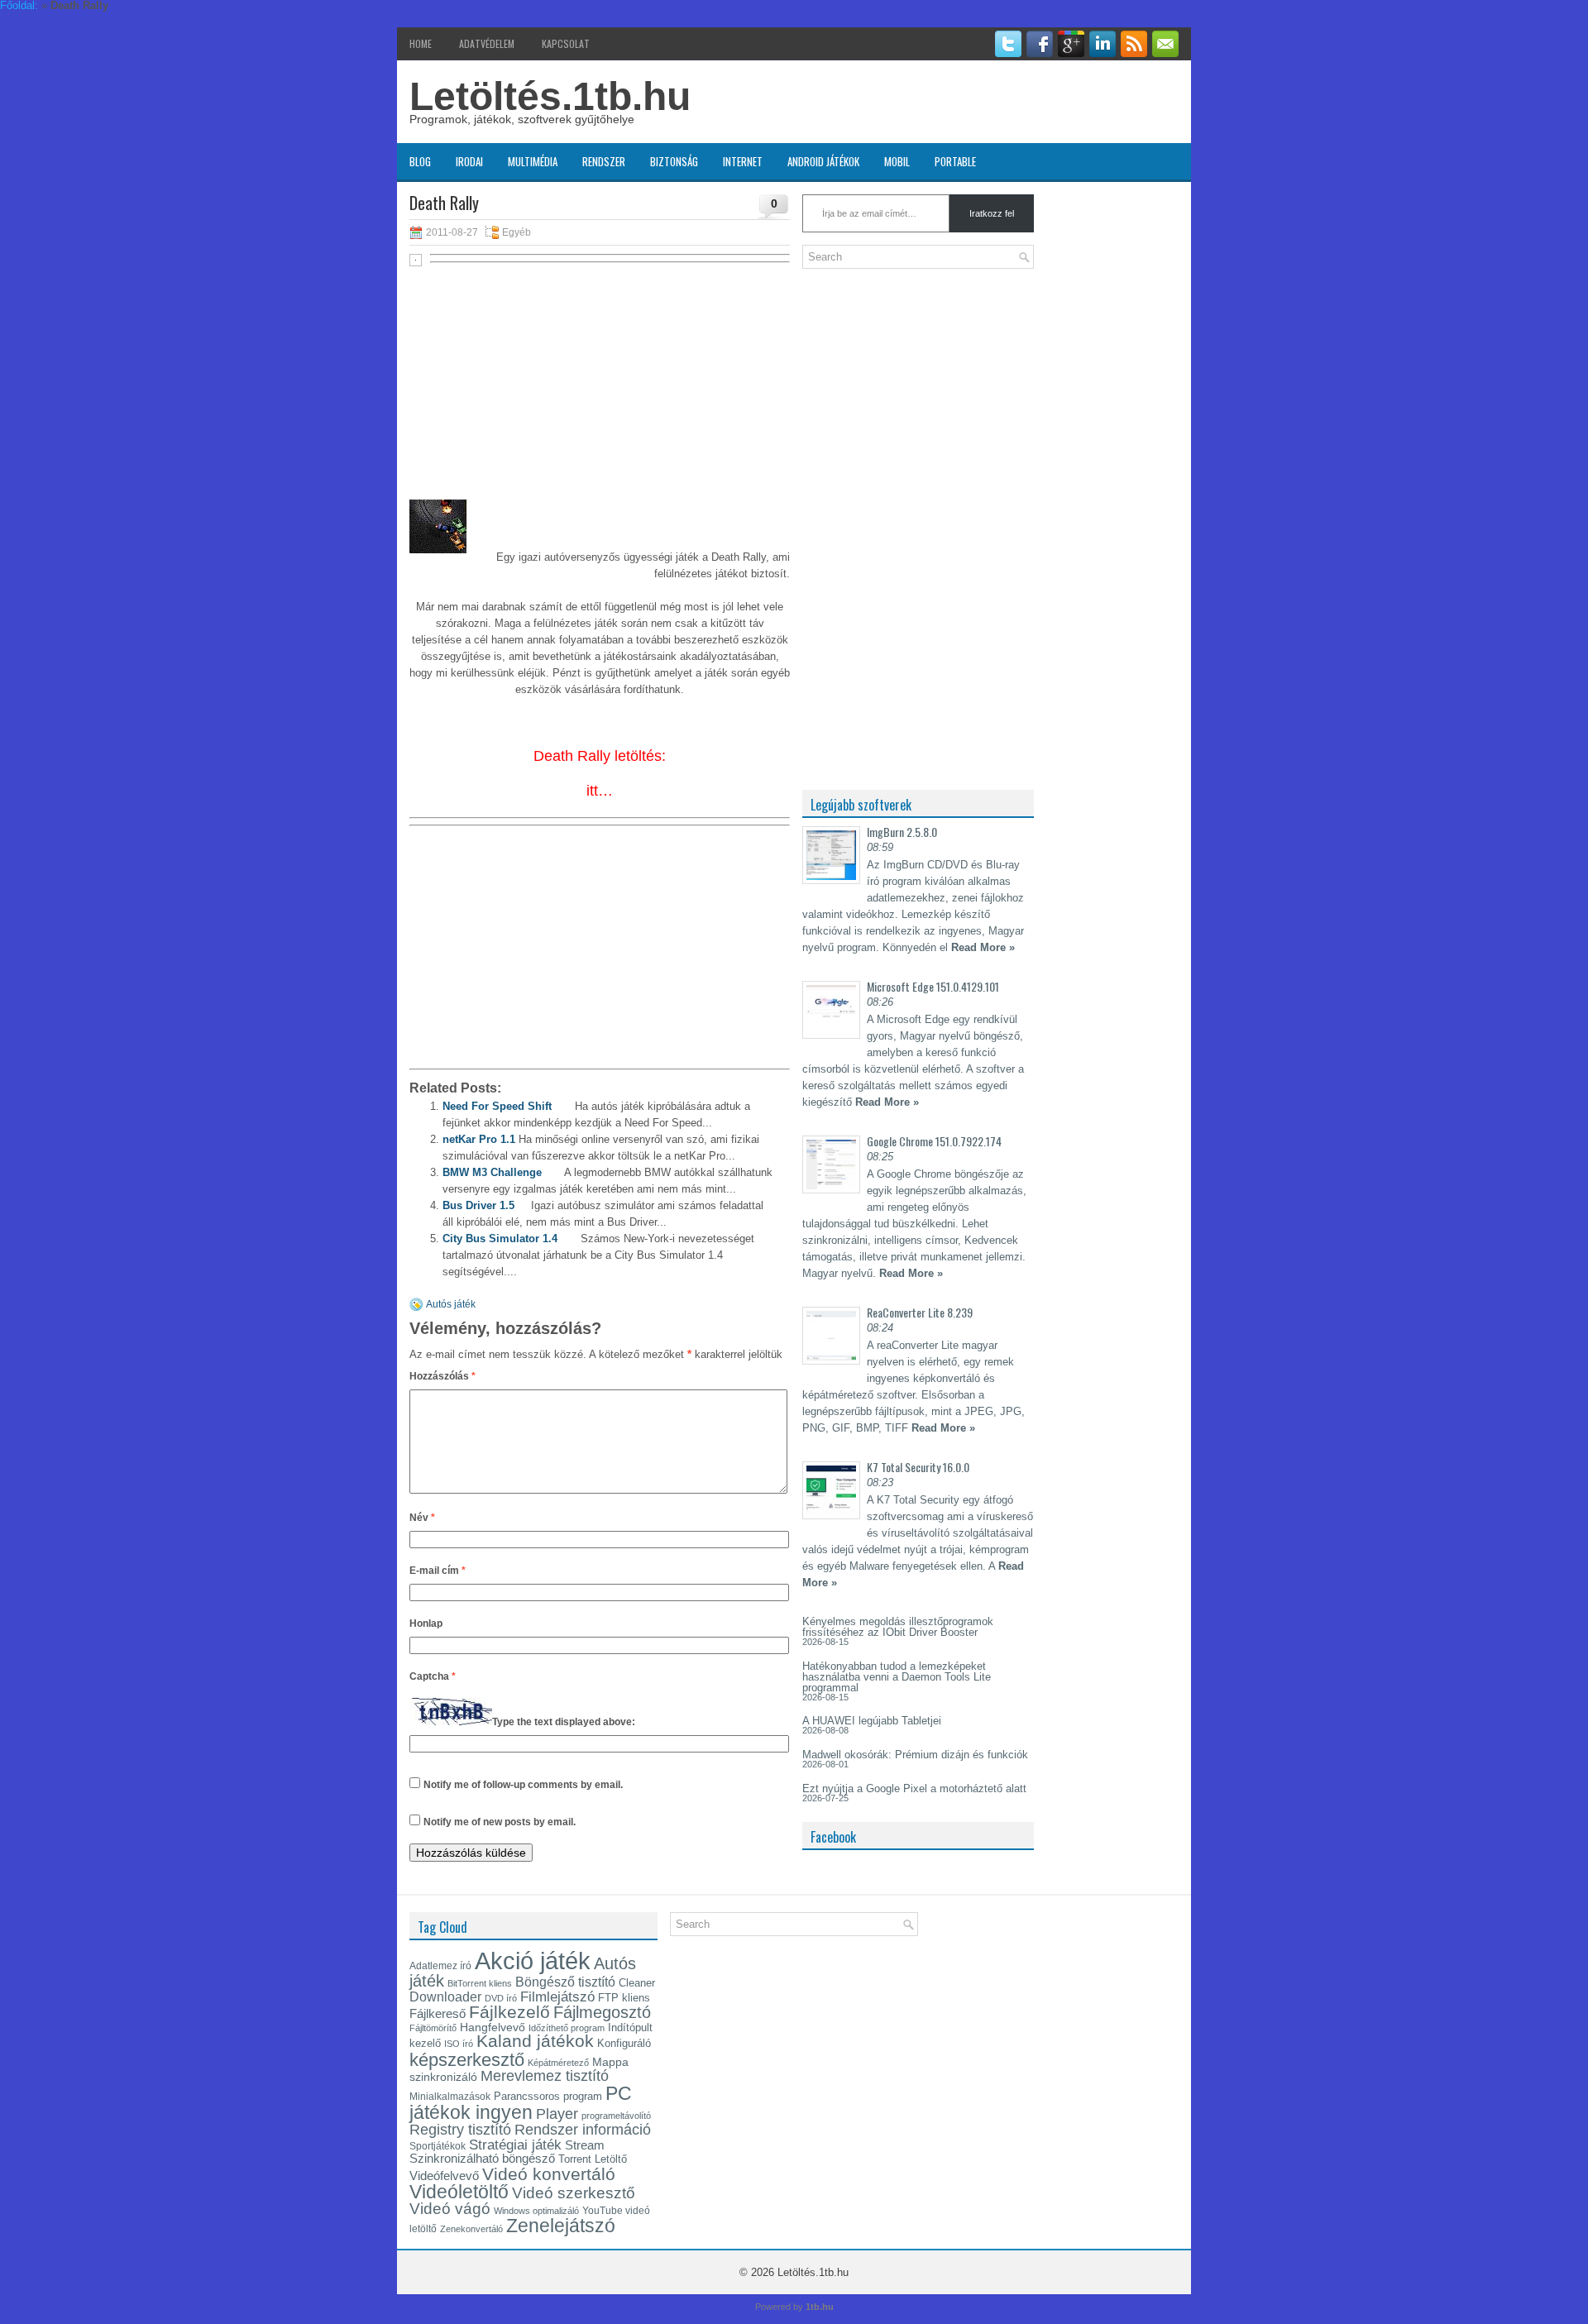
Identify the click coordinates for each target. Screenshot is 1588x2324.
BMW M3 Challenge (492, 1172)
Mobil (897, 161)
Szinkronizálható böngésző (482, 2158)
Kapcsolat (566, 43)
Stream (585, 2145)
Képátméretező (558, 2063)
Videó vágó (450, 2209)
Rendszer (604, 161)
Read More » (983, 947)
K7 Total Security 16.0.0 (918, 1467)
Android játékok (823, 161)
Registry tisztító (460, 2130)
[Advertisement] (600, 390)
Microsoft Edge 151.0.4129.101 (933, 986)
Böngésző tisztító (565, 1982)
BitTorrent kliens (480, 1983)
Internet (743, 161)
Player (557, 2114)
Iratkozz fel (992, 213)
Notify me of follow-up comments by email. (523, 1785)
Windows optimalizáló (536, 2211)
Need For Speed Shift (497, 1106)
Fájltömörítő (433, 2028)
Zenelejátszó (561, 2226)
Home (421, 43)
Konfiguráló (624, 2043)
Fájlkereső (438, 2014)
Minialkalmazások (450, 2097)
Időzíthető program (567, 2028)
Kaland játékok (535, 2041)
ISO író (459, 2044)
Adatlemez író (440, 1966)
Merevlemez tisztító (545, 2076)
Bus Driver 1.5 (478, 1205)
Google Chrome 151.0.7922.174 (934, 1141)
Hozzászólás (442, 1376)
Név (422, 1518)
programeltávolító (616, 2116)
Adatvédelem (487, 43)
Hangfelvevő (493, 2027)
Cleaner (637, 1983)
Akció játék (533, 1961)
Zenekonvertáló (471, 2229)
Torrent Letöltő (593, 2159)
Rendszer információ (583, 2129)
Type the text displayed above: (564, 1722)
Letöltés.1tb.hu (550, 96)
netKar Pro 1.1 (479, 1139)
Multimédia (533, 161)
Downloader (445, 1997)
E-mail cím (438, 1571)
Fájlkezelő (509, 2012)
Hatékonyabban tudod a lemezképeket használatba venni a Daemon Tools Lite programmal (897, 1677)
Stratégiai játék (515, 2145)
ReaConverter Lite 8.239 (920, 1312)
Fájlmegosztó (602, 2012)
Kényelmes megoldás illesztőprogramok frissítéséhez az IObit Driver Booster (898, 1627)
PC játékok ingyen (521, 2103)
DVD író (501, 1998)
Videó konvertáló (549, 2174)
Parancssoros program (548, 2096)
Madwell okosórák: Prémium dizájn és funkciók (915, 1755)
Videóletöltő (459, 2192)
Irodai (469, 161)
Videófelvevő (444, 2176)
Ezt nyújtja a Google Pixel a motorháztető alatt (914, 1788)
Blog (420, 161)
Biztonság (674, 161)
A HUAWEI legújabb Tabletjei (872, 1721)
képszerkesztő (467, 2060)
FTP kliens (624, 1998)
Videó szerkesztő (574, 2192)
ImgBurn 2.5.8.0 (902, 832)
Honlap (426, 1623)
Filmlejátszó (557, 1996)
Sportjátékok (438, 2146)
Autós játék (451, 1304)
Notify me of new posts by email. (500, 1822)
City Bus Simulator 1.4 (500, 1239)
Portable (955, 161)
